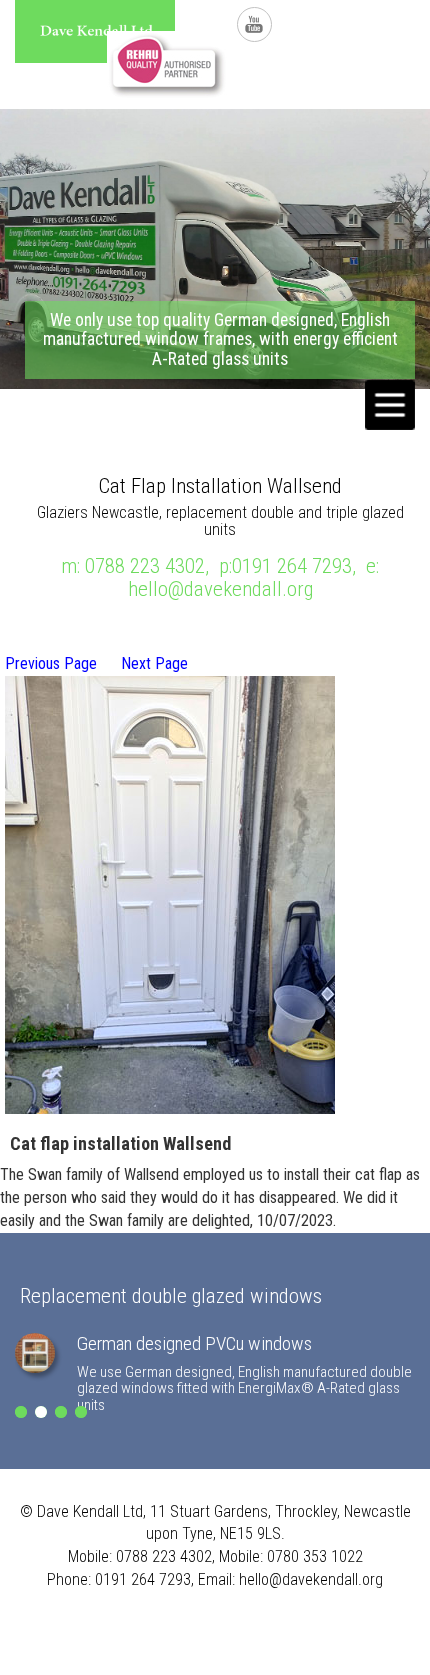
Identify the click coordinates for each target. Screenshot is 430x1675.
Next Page (154, 663)
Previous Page (51, 663)
